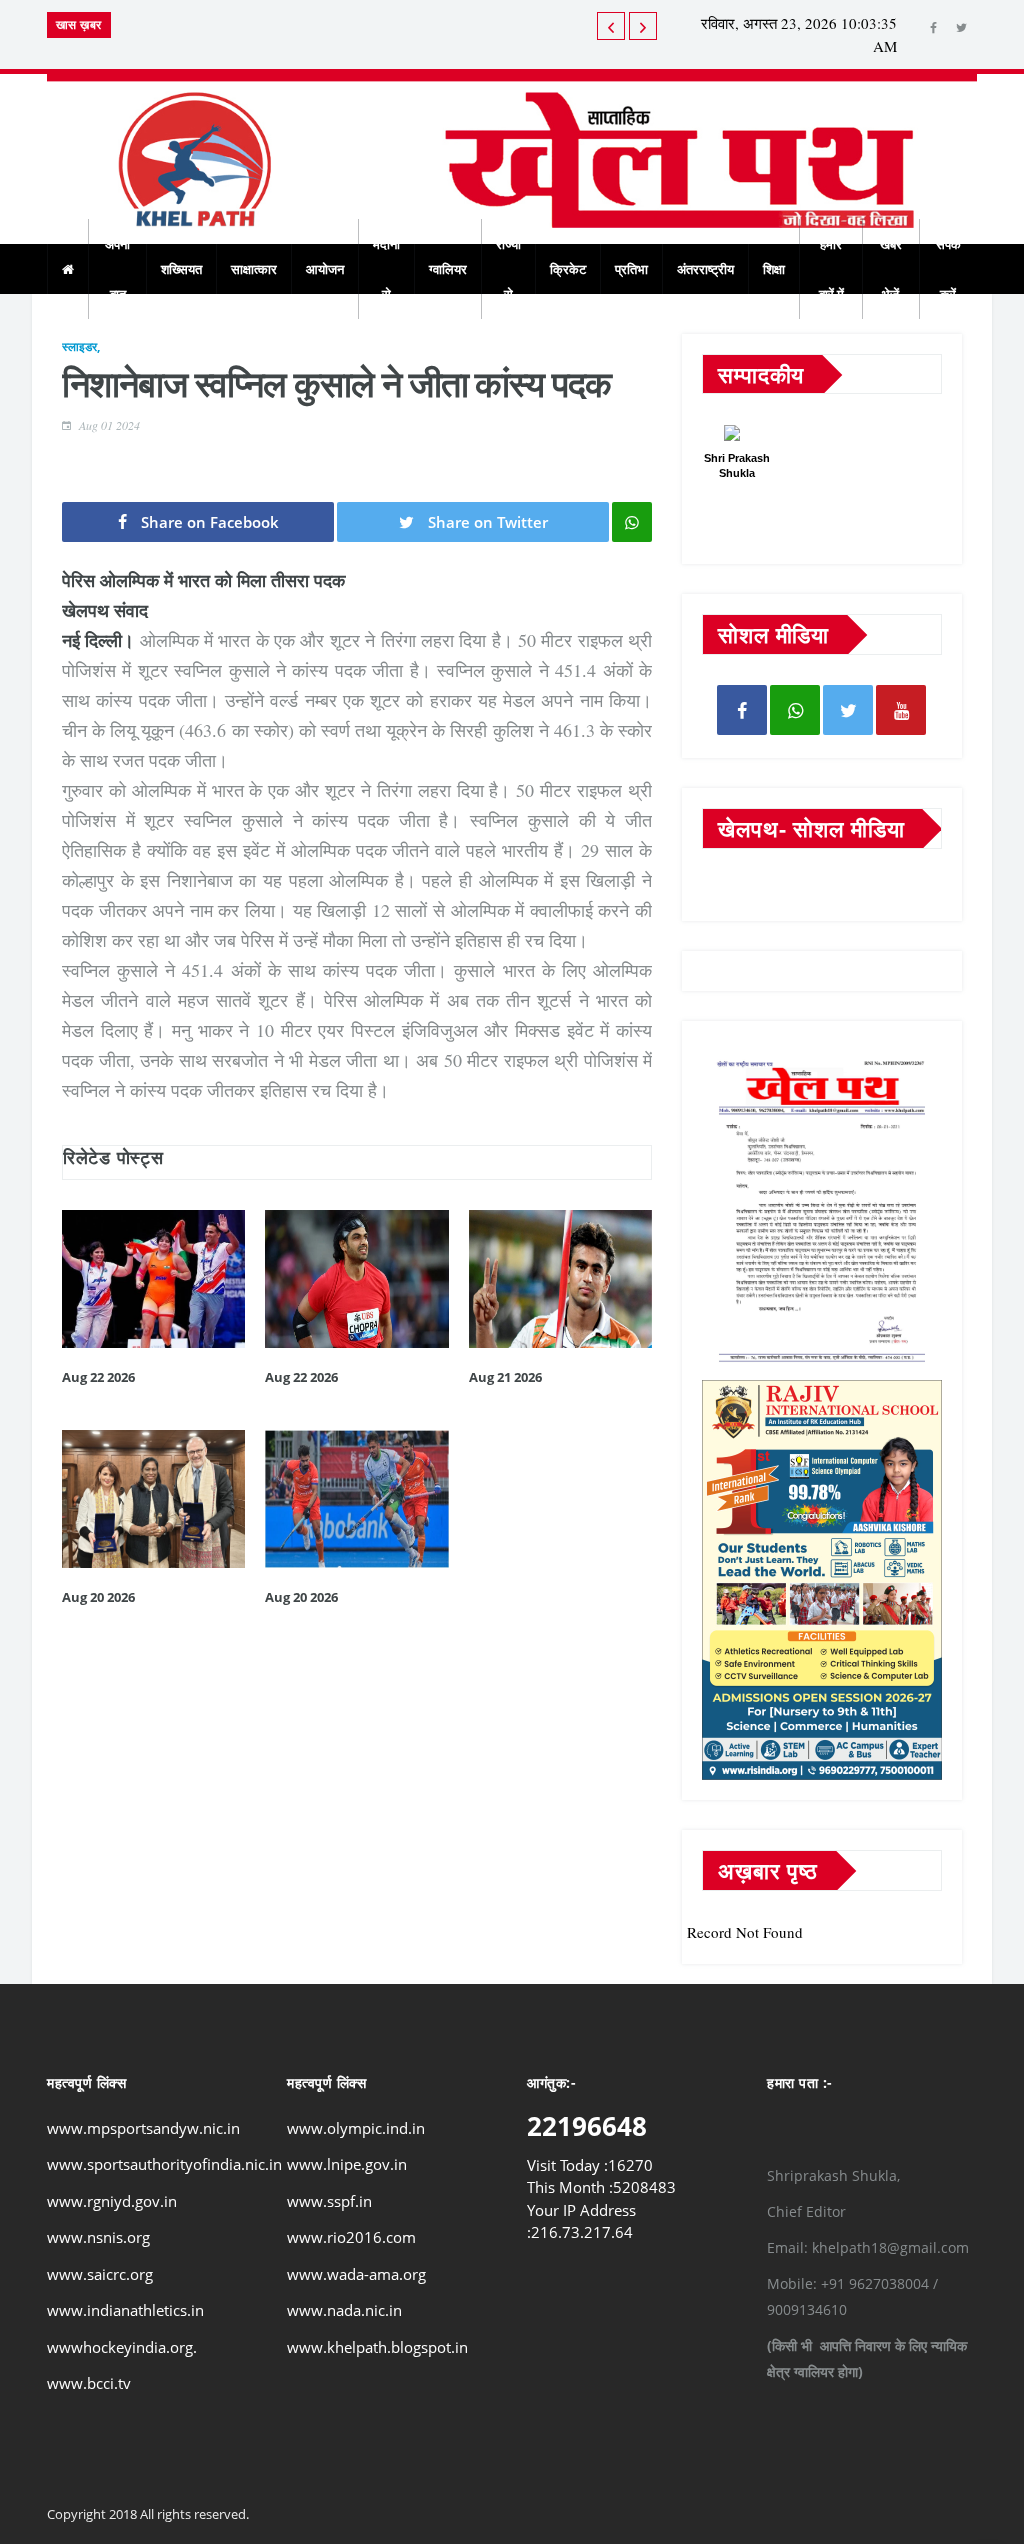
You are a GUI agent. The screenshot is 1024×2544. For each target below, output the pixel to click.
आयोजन (325, 269)
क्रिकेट (568, 269)
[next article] (611, 26)
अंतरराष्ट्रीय (705, 269)
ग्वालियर (448, 269)
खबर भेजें (891, 269)
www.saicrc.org (100, 2274)
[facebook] (933, 28)
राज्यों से (508, 269)
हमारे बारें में (831, 269)
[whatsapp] (795, 710)
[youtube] (901, 710)
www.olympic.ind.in (356, 2128)
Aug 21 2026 (505, 1377)
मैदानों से (386, 269)
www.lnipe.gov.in (347, 2164)
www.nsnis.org (98, 2237)
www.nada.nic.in (344, 2310)
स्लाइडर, (81, 346)
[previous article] (643, 26)
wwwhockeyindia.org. (122, 2347)
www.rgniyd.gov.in (112, 2201)
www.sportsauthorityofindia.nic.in (164, 2164)
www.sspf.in (329, 2201)
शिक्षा (774, 269)
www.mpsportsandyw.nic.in (143, 2128)
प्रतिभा (631, 269)
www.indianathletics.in (125, 2310)
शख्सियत (181, 269)
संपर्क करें (948, 269)
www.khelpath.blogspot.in (377, 2347)
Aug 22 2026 (98, 1377)
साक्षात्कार (254, 269)
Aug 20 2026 (98, 1597)
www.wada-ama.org (356, 2274)
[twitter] (961, 28)
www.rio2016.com (351, 2237)
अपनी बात (117, 269)
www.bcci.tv (89, 2383)
